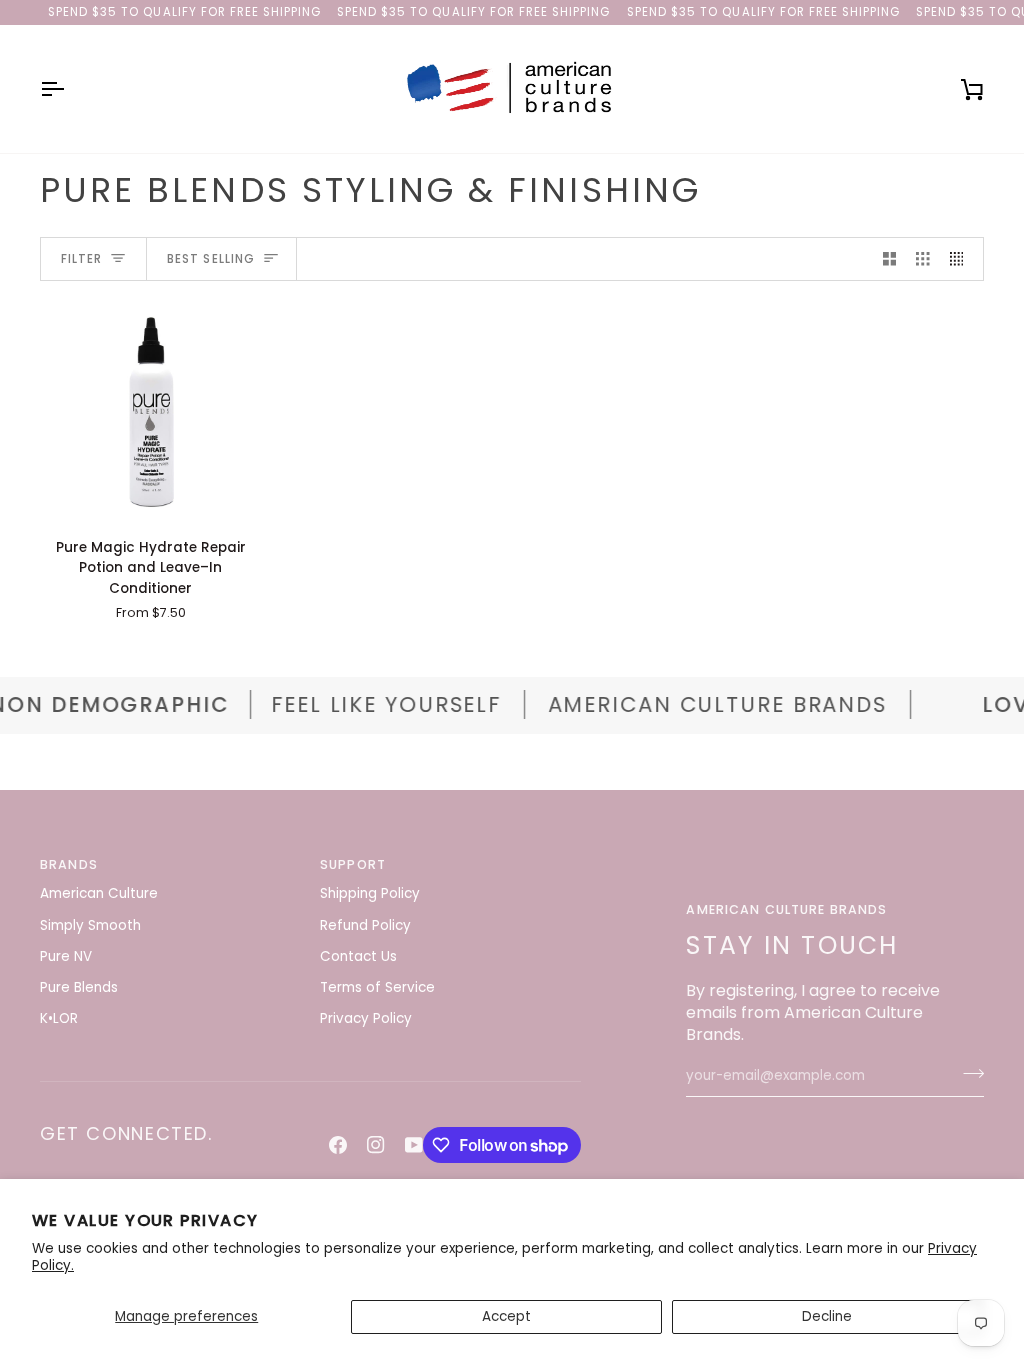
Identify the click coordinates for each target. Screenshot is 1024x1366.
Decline (827, 1316)
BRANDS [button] (69, 864)
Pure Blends (79, 987)
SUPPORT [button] (353, 864)
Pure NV (66, 956)
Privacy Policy (366, 1018)
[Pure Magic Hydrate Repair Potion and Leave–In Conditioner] (151, 411)
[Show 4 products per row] (962, 259)
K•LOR (59, 1018)
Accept (506, 1316)
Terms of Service (377, 987)
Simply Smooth (90, 925)
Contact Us (358, 956)
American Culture (99, 893)
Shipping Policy (370, 893)
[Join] (967, 1074)
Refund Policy (365, 925)
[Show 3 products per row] (923, 259)
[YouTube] (414, 1145)
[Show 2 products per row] (890, 259)
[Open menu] (70, 89)
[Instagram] (376, 1145)
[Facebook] (338, 1145)
